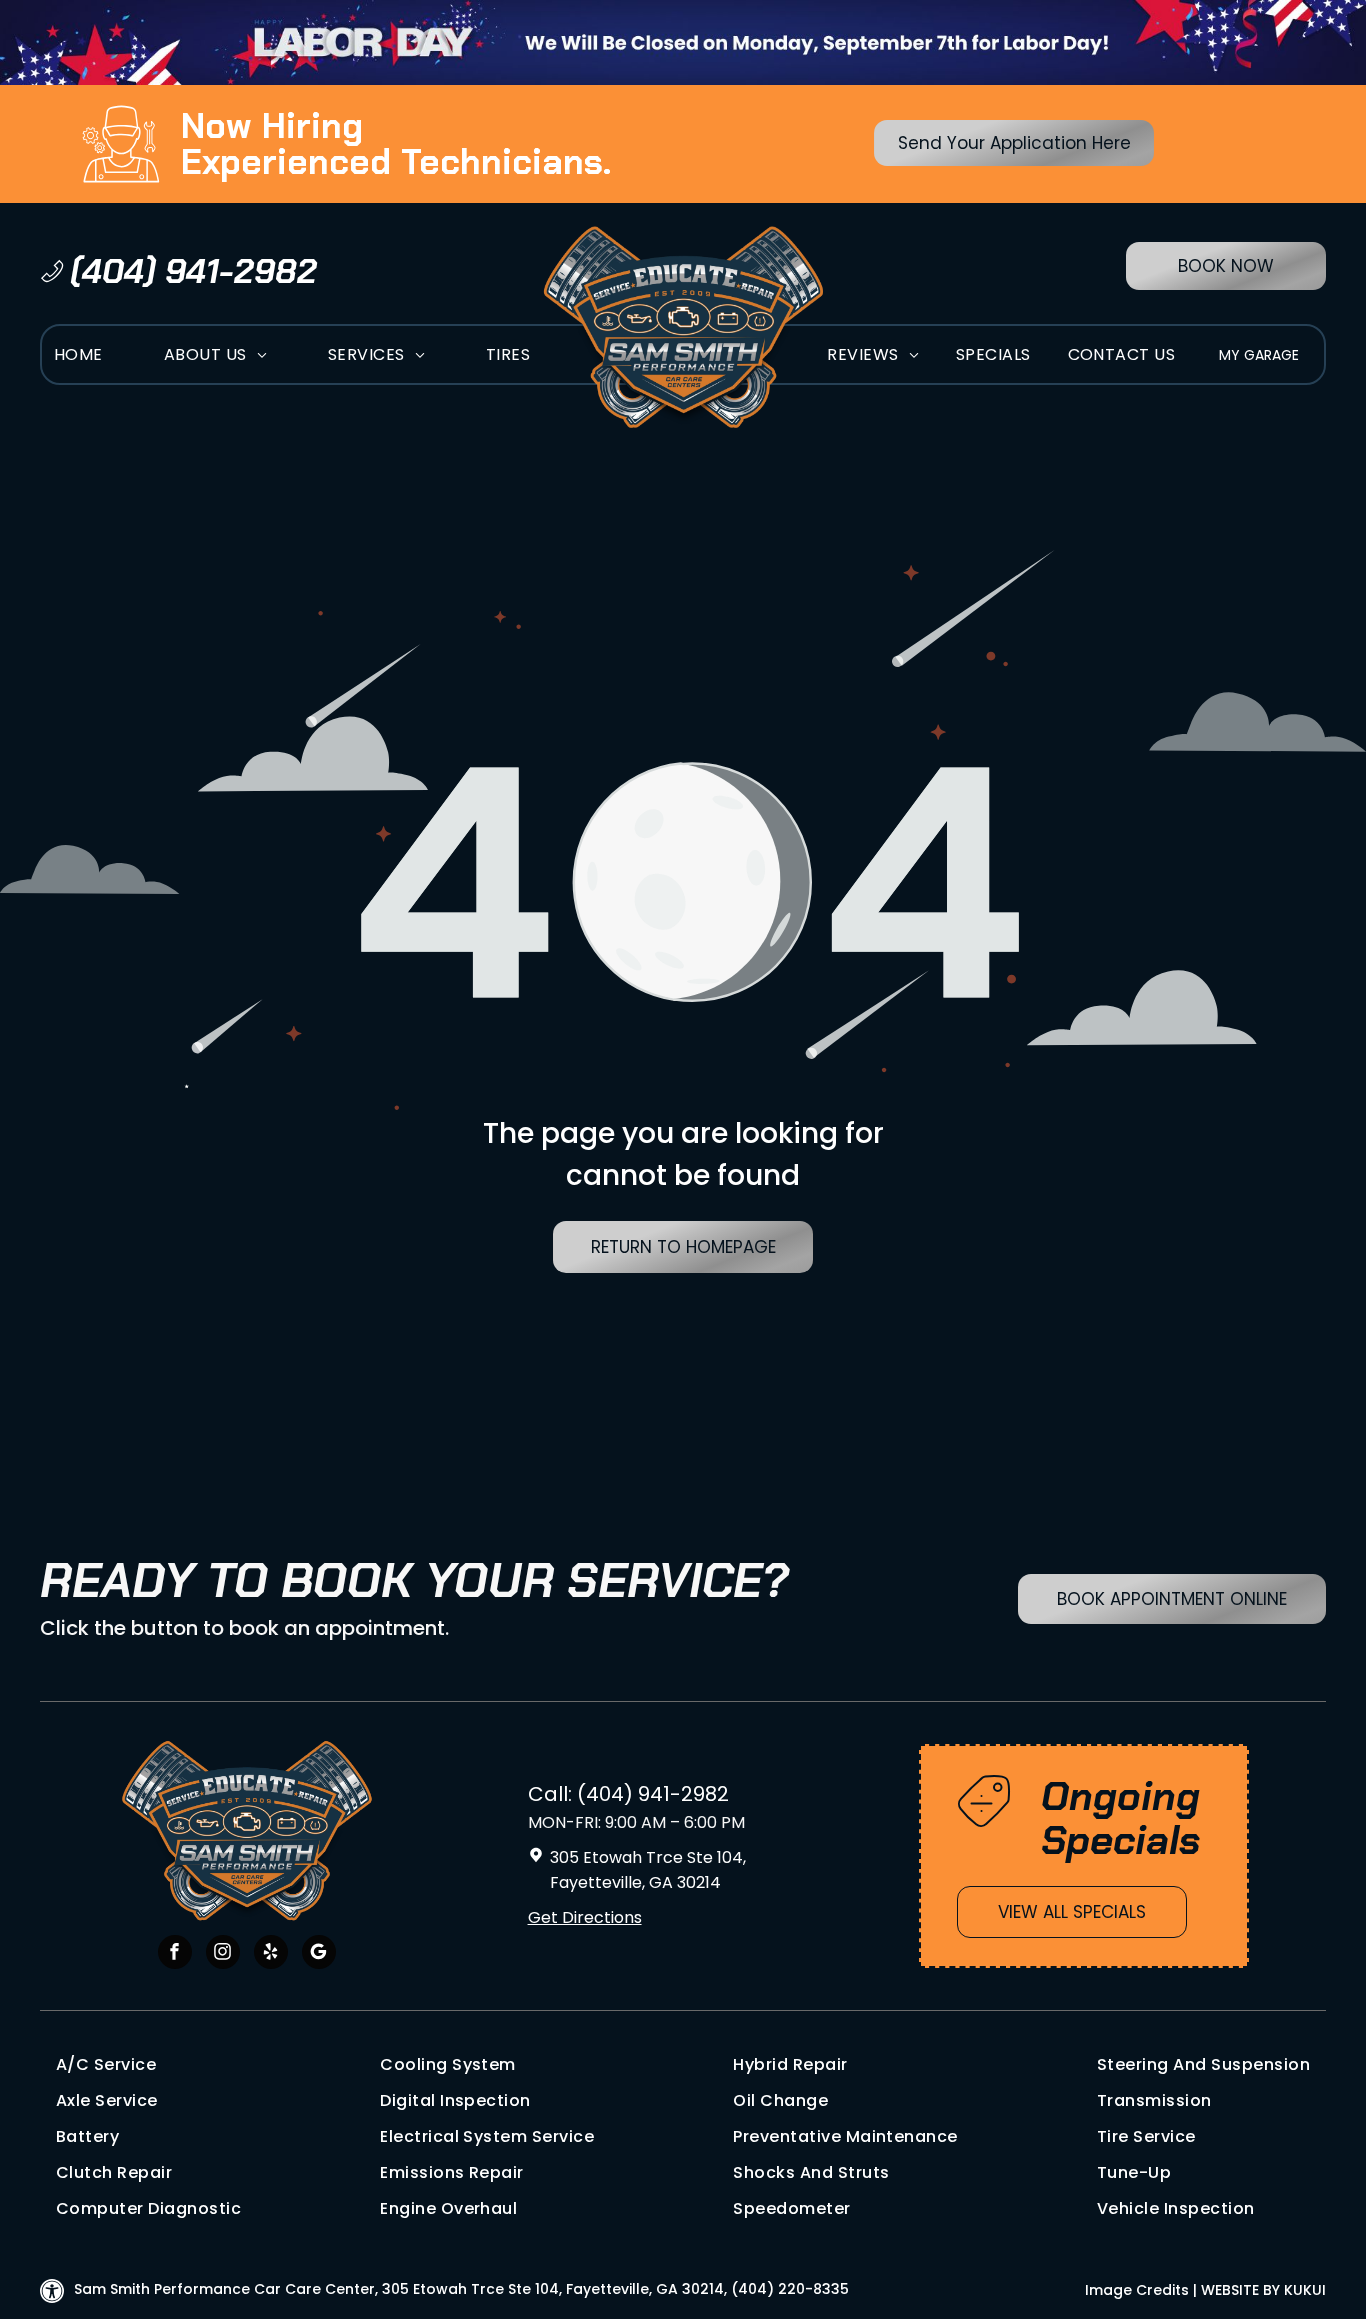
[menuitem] (78, 354)
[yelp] (271, 1954)
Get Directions (585, 1917)
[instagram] (223, 1954)
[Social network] (319, 1954)
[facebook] (175, 1954)
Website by (1240, 2290)
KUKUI (1305, 2290)
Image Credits (1137, 2290)
